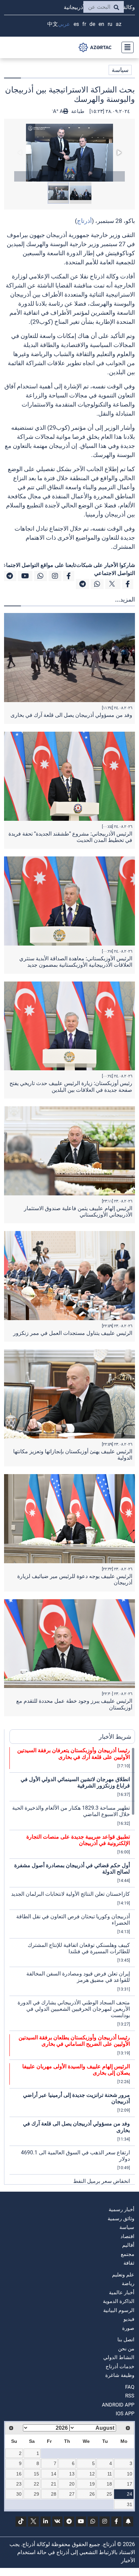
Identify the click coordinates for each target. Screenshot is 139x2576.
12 (92, 2474)
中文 (53, 24)
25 (109, 2494)
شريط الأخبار (115, 1737)
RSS (130, 2396)
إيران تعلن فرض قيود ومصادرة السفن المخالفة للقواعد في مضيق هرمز (78, 1977)
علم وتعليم (123, 2275)
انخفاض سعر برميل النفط (102, 2181)
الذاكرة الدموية (119, 2301)
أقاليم (128, 2245)
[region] (72, 1966)
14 (54, 2474)
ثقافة (129, 2263)
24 (130, 2494)
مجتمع (128, 2254)
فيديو (129, 2319)
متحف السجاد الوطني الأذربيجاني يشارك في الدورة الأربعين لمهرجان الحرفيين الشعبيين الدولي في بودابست (74, 2009)
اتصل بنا (126, 2340)
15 (36, 2474)
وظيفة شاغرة (120, 2375)
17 (130, 2484)
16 (19, 2474)
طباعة (77, 111)
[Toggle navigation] (126, 47)
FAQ (130, 2387)
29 (36, 2494)
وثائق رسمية (121, 2219)
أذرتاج (84, 221)
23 (19, 2484)
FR (84, 24)
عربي (64, 24)
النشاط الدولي (119, 2357)
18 (109, 2484)
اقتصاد (127, 2236)
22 (36, 2484)
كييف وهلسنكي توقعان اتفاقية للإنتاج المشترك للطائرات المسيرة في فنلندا (79, 1948)
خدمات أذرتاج (120, 2367)
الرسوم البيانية (119, 2310)
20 (72, 2484)
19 (92, 2484)
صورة (128, 2328)
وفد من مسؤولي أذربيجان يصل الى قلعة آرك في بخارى (71, 715)
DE (92, 24)
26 (92, 2494)
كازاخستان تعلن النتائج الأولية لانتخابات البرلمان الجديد (71, 1894)
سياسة (120, 70)
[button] (69, 153)
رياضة (128, 2283)
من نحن (126, 2349)
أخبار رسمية (121, 2209)
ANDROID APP (118, 2405)
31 (130, 2504)
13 (72, 2474)
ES (76, 24)
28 (54, 2494)
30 (19, 2494)
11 (110, 2474)
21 (54, 2484)
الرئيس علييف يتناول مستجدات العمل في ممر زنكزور (73, 1333)
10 (130, 2474)
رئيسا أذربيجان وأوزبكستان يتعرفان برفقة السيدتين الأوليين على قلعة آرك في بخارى (74, 1754)
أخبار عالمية (122, 2293)
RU (110, 24)
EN (101, 24)
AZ (119, 24)
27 (72, 2494)
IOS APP (125, 2414)
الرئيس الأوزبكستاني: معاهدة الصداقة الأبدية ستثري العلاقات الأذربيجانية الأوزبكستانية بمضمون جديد (76, 962)
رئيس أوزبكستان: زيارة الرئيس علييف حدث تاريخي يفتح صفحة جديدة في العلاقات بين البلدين (71, 1086)
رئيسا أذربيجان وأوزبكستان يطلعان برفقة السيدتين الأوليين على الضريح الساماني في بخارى (74, 2041)
